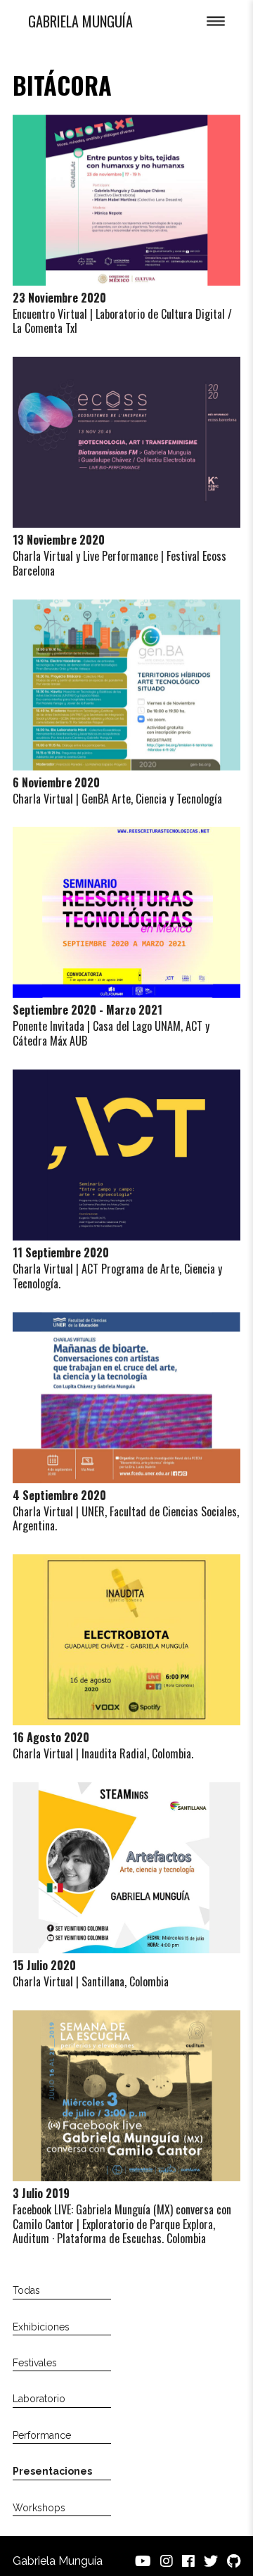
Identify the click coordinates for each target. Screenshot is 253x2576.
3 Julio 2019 (41, 2193)
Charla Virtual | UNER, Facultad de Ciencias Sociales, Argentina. (126, 1519)
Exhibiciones (41, 2327)
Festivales (35, 2363)
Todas (26, 2290)
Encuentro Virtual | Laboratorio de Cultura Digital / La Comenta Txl (122, 321)
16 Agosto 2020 (51, 1737)
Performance (42, 2435)
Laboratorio (39, 2399)
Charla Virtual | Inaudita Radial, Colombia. (103, 1753)
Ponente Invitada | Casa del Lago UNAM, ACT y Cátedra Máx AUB (111, 1033)
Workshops (39, 2508)
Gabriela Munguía (80, 21)
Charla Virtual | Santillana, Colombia (91, 1981)
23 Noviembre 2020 (59, 298)
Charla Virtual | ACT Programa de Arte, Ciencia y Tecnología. (117, 1276)
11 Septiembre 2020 (61, 1252)
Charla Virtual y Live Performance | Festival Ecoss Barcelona (119, 563)
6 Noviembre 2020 (56, 782)
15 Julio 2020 (44, 1965)
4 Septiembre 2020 (59, 1495)
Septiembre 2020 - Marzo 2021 (87, 1010)
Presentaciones (52, 2471)
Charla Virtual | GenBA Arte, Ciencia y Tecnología (117, 799)
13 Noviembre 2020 (59, 540)
